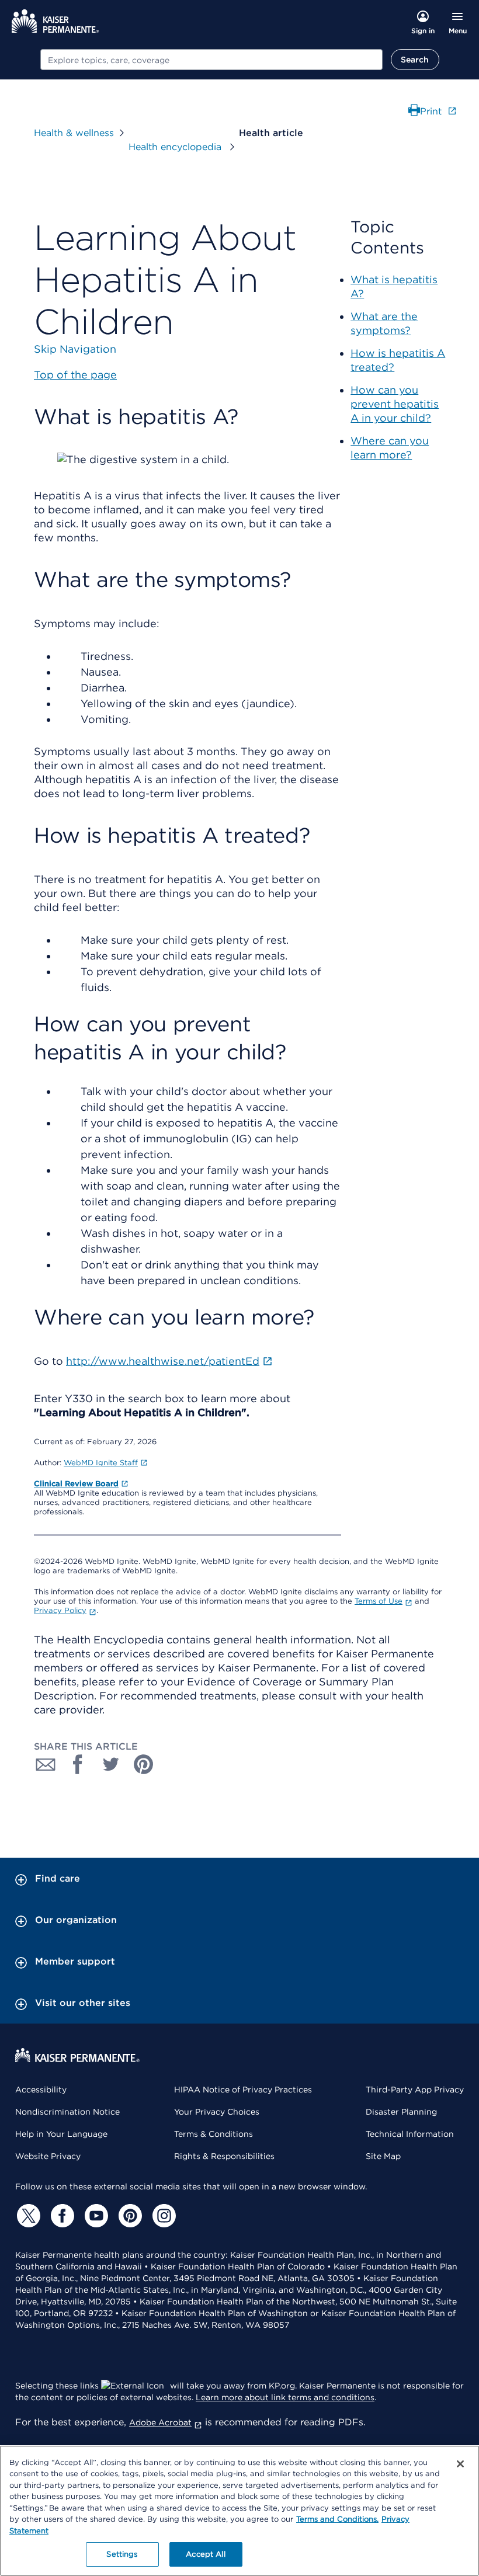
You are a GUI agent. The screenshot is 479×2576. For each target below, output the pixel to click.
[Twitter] (27, 2216)
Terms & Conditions (214, 2134)
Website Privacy (48, 2156)
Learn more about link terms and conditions (285, 2397)
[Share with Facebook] (78, 1764)
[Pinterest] (129, 2216)
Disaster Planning (401, 2112)
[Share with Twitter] (111, 1764)
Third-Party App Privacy (415, 2090)
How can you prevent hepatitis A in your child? (395, 404)
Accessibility (41, 2090)
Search (415, 60)
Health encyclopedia (176, 147)
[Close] (460, 2464)
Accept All (205, 2554)
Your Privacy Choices (217, 2112)
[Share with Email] (46, 1764)
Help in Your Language (61, 2134)
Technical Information (410, 2134)
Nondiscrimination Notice (67, 2112)
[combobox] (211, 60)
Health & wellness (74, 133)
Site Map (383, 2156)
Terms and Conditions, (337, 2519)
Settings (122, 2554)
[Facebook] (61, 2216)
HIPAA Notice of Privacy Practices (243, 2090)
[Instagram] (162, 2216)
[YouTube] (95, 2216)
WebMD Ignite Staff (101, 1463)
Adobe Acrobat (160, 2422)
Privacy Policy (60, 1610)
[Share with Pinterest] (144, 1764)
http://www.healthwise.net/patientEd (163, 1361)
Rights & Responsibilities (224, 2156)
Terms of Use (379, 1601)
